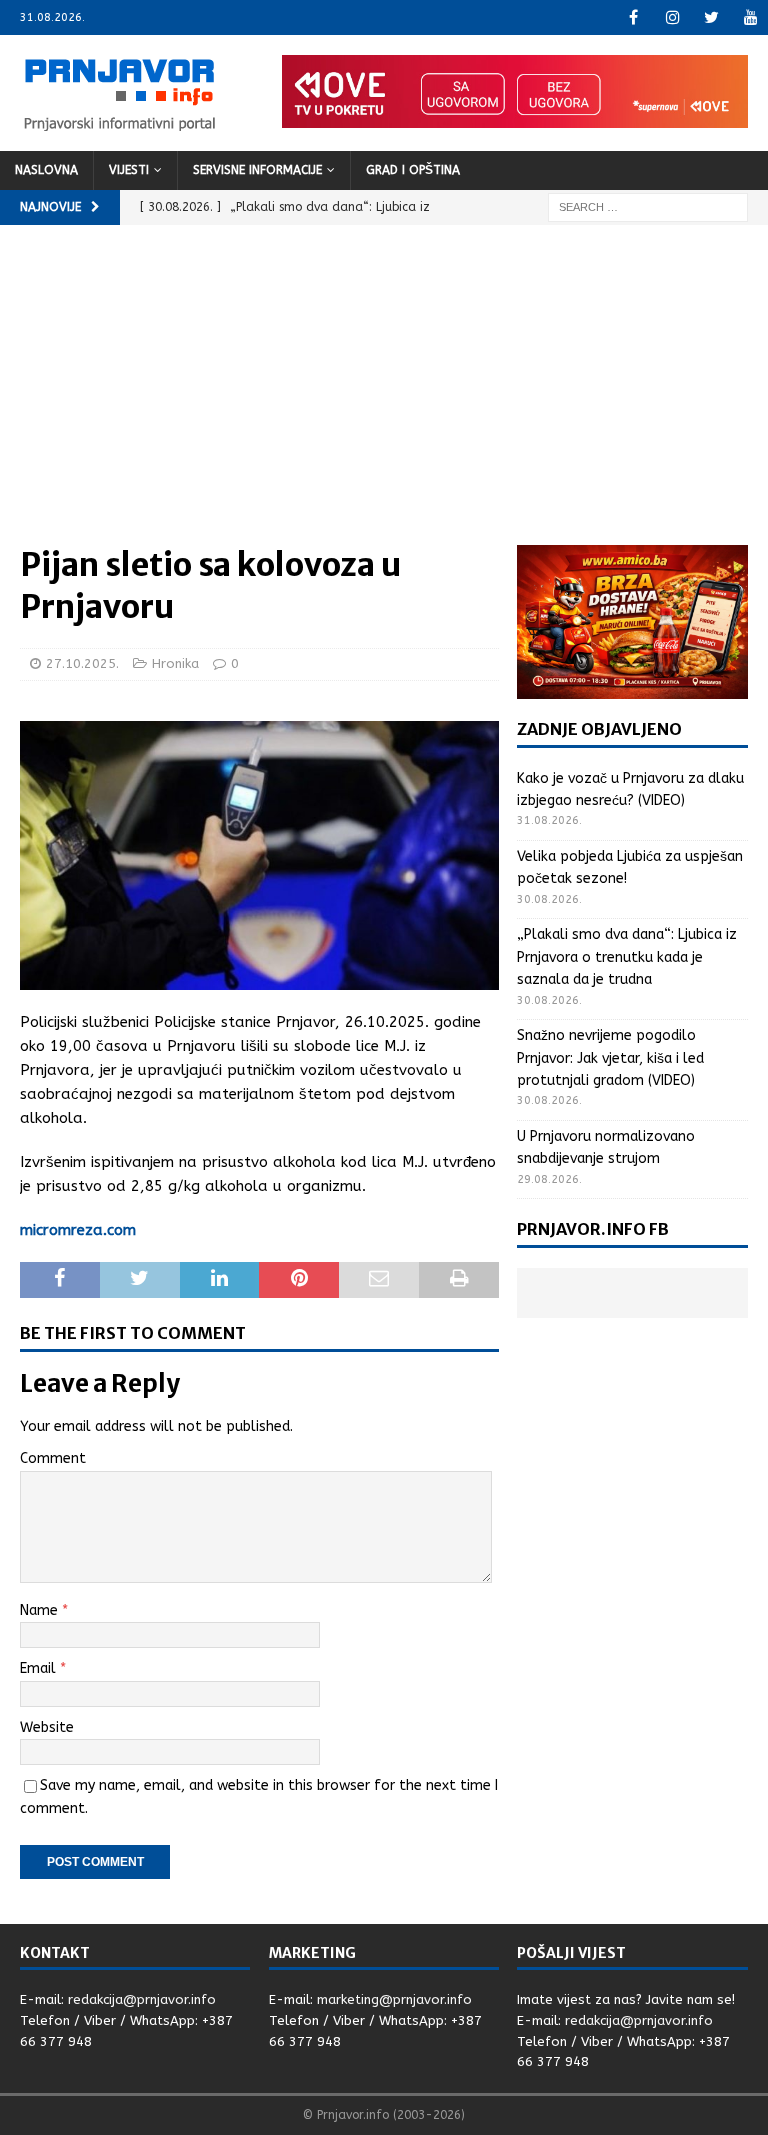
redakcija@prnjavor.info (142, 1999)
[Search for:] (648, 206)
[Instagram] (672, 17)
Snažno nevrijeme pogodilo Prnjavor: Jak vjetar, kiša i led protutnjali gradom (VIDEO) (610, 1058)
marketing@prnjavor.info (394, 1999)
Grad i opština (413, 170)
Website (47, 1727)
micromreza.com (78, 1230)
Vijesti (129, 170)
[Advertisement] (384, 395)
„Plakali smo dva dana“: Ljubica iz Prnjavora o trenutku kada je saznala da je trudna (627, 957)
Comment (53, 1458)
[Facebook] (633, 17)
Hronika (175, 663)
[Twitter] (711, 17)
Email (40, 1668)
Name (41, 1610)
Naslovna (46, 170)
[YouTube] (750, 17)
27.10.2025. (82, 663)
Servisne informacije (257, 170)
